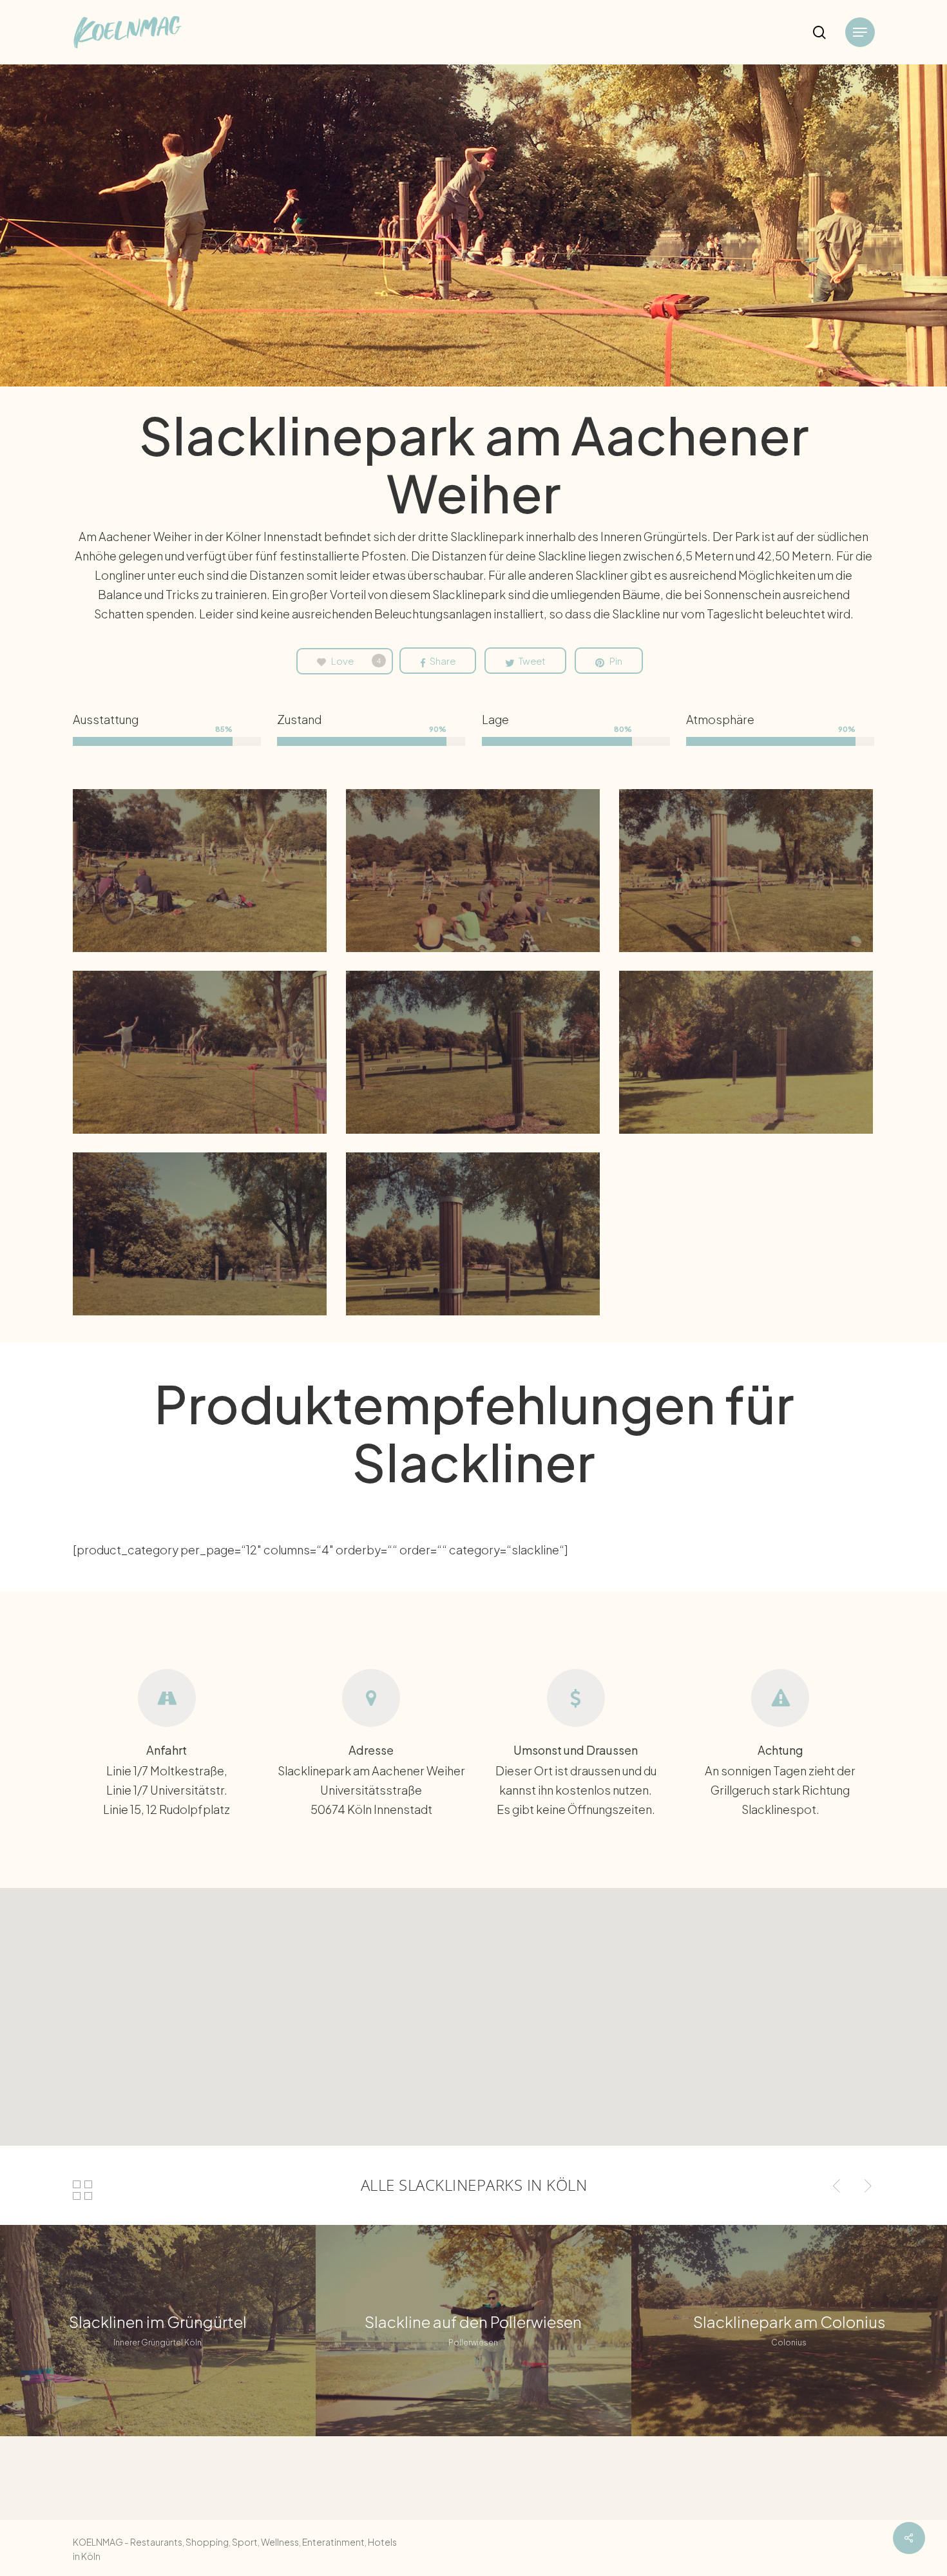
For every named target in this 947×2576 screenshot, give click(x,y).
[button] (860, 33)
